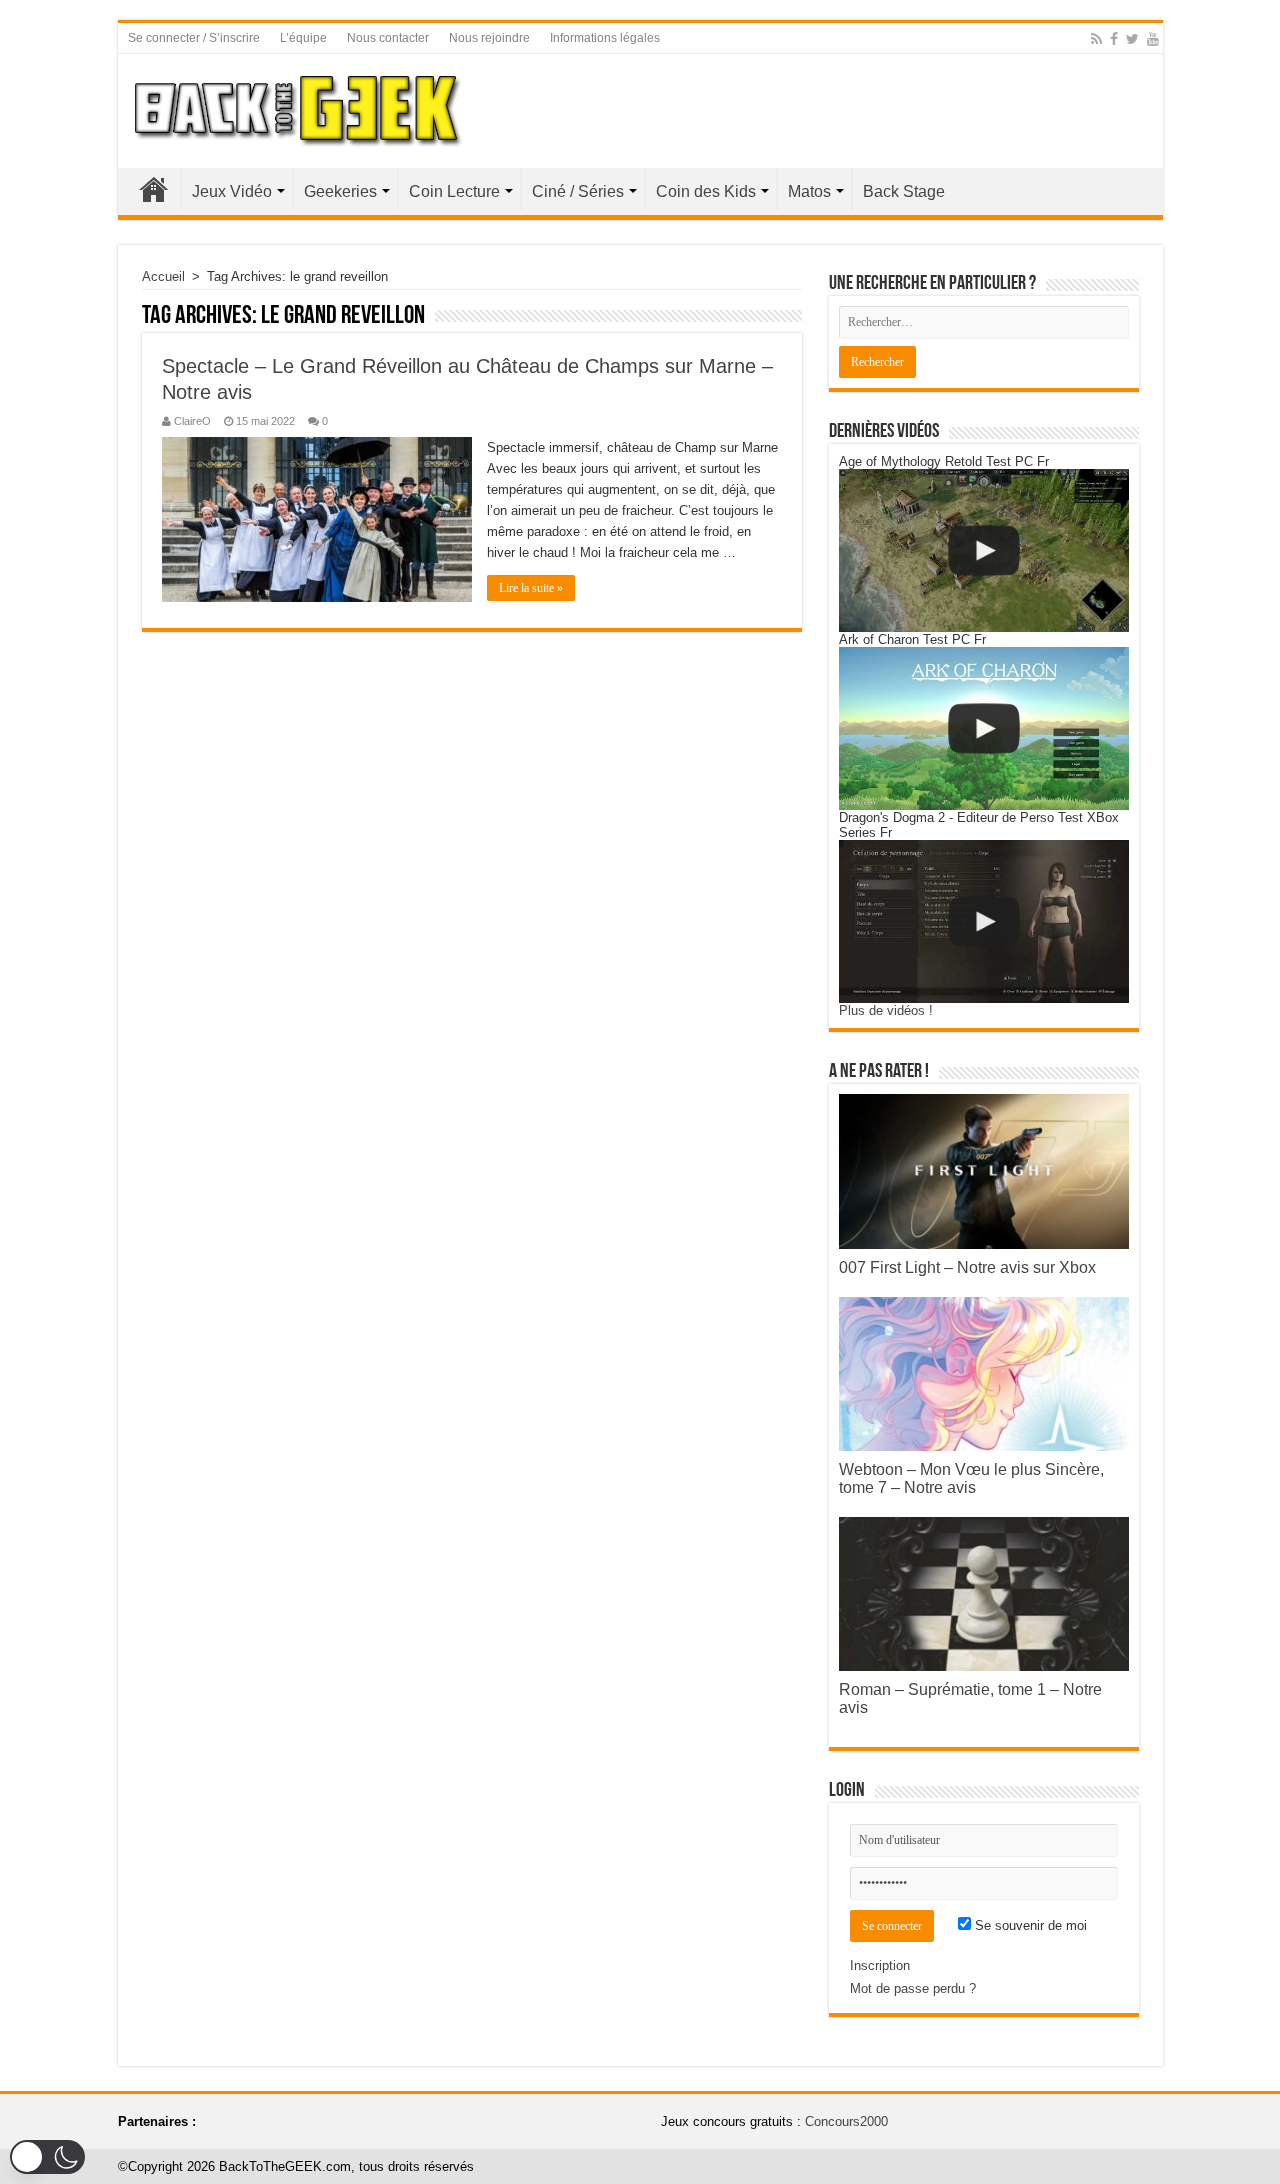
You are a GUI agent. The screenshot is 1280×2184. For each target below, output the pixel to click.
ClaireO (192, 421)
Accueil (154, 189)
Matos (809, 191)
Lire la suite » (531, 588)
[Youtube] (1153, 39)
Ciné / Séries (578, 191)
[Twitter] (1132, 39)
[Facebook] (1114, 39)
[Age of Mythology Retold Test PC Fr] (984, 550)
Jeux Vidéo (232, 191)
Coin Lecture (454, 191)
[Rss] (1096, 39)
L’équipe (303, 38)
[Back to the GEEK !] (298, 107)
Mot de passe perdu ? (913, 1988)
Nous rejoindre (489, 38)
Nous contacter (388, 38)
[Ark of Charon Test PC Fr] (984, 728)
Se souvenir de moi (1029, 1925)
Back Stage (904, 191)
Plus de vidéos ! (886, 1010)
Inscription (880, 1965)
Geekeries (340, 191)
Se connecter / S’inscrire (194, 38)
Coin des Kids (706, 191)
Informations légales (605, 38)
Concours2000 (846, 2121)
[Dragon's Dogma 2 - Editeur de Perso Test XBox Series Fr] (984, 921)
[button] (47, 2157)
